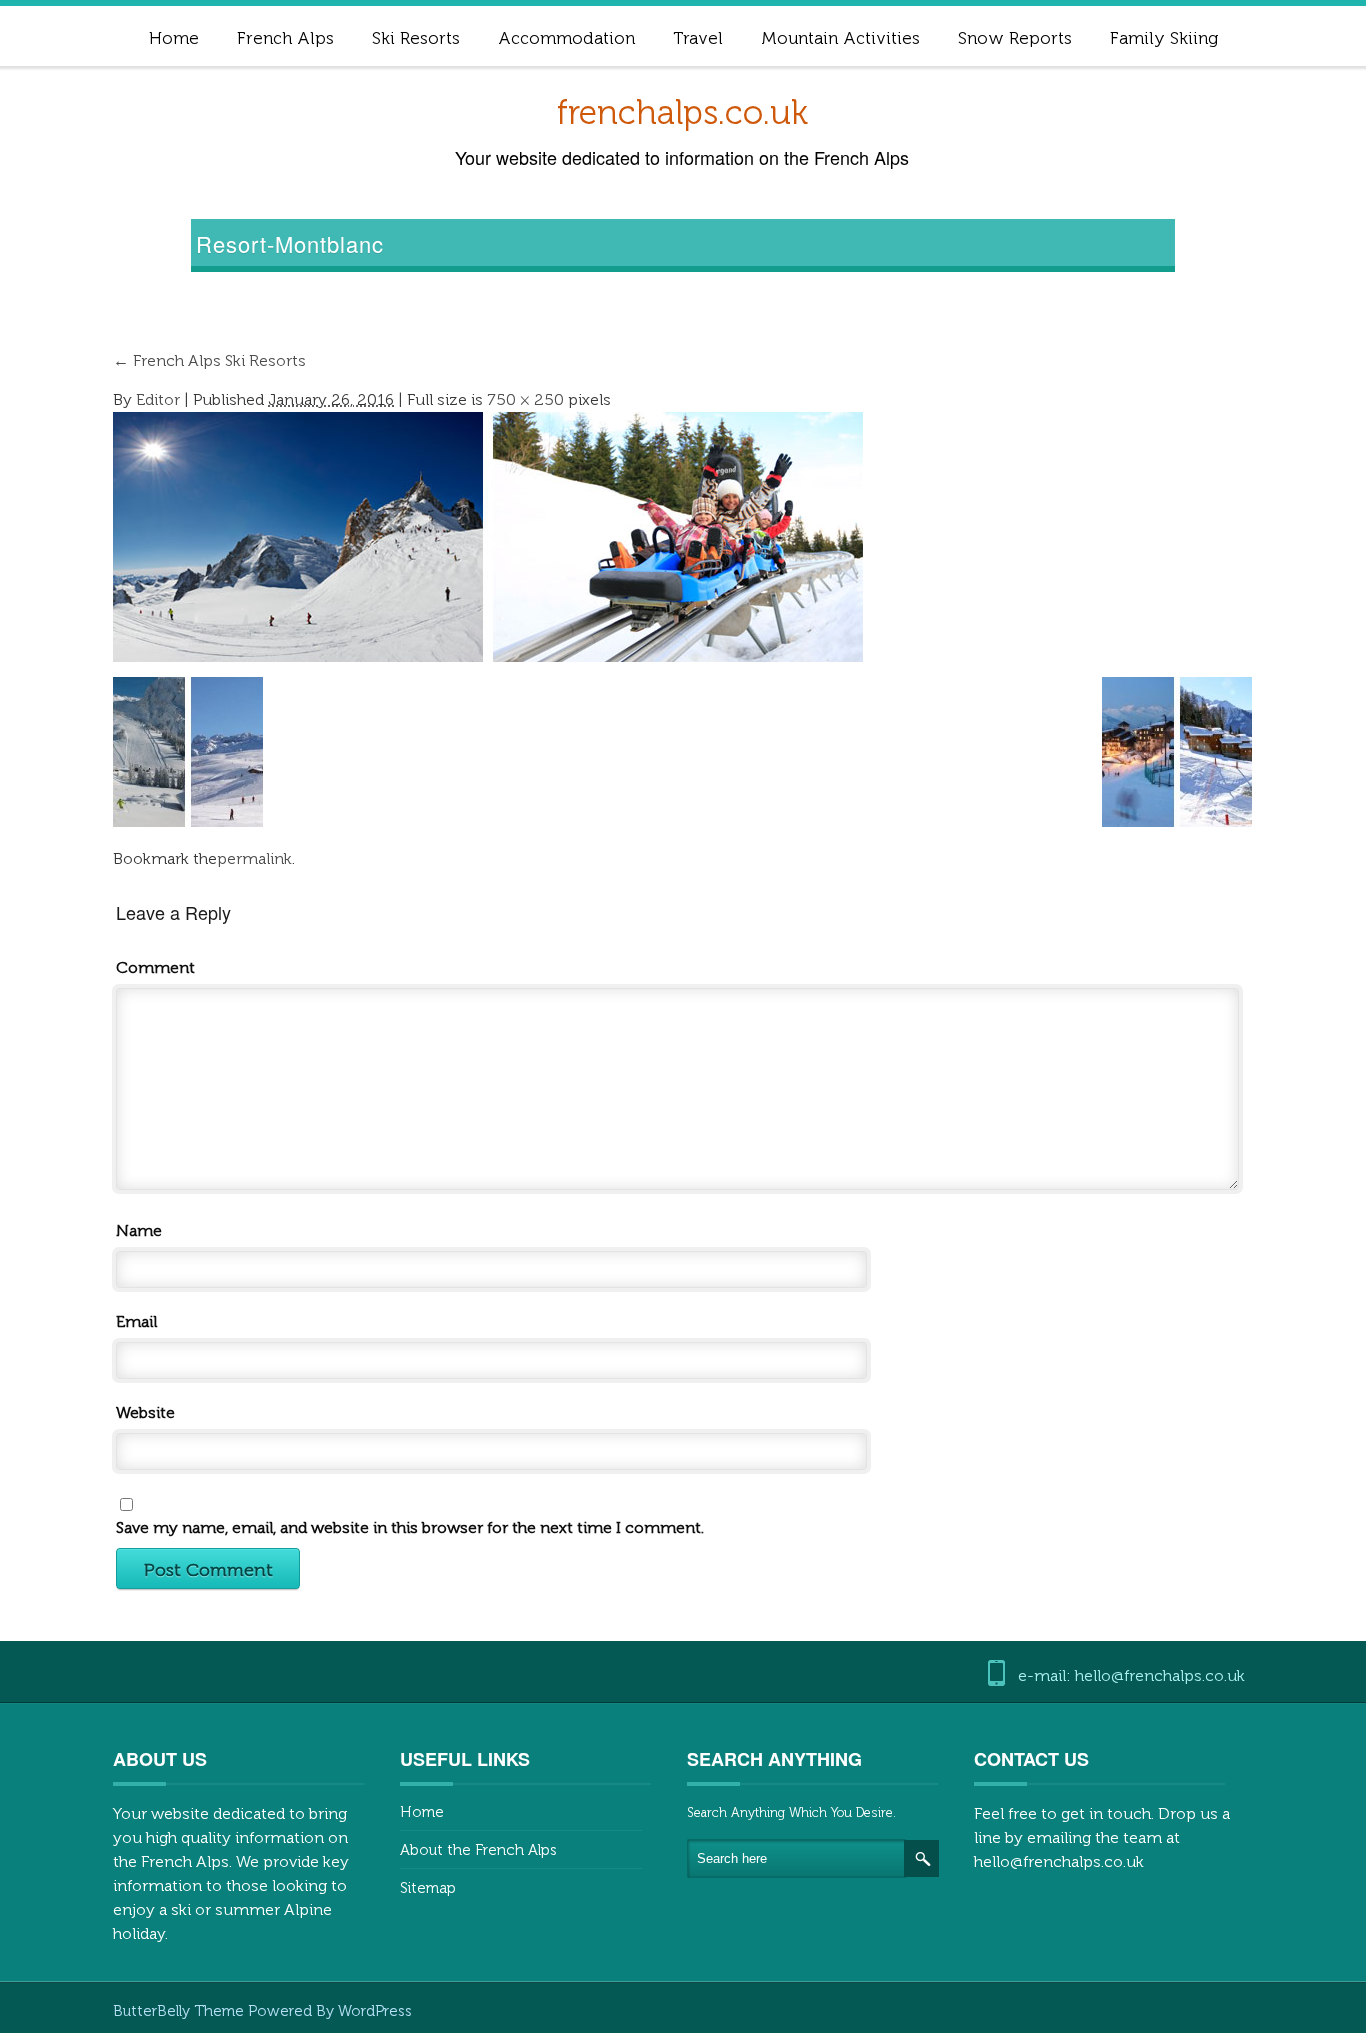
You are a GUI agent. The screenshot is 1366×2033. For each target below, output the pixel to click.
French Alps (285, 38)
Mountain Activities (840, 38)
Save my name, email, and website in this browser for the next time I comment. (410, 1527)
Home (174, 38)
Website (145, 1412)
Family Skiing (1164, 38)
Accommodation (566, 38)
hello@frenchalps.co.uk (1059, 1861)
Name (139, 1230)
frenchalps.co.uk (682, 112)
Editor (158, 399)
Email (136, 1321)
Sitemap (428, 1888)
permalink (254, 858)
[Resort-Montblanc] (488, 535)
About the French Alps (478, 1850)
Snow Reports (1015, 38)
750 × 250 (525, 399)
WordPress (375, 2011)
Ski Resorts (416, 38)
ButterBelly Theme (180, 2011)
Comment (155, 967)
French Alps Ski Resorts (209, 360)
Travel (698, 38)
